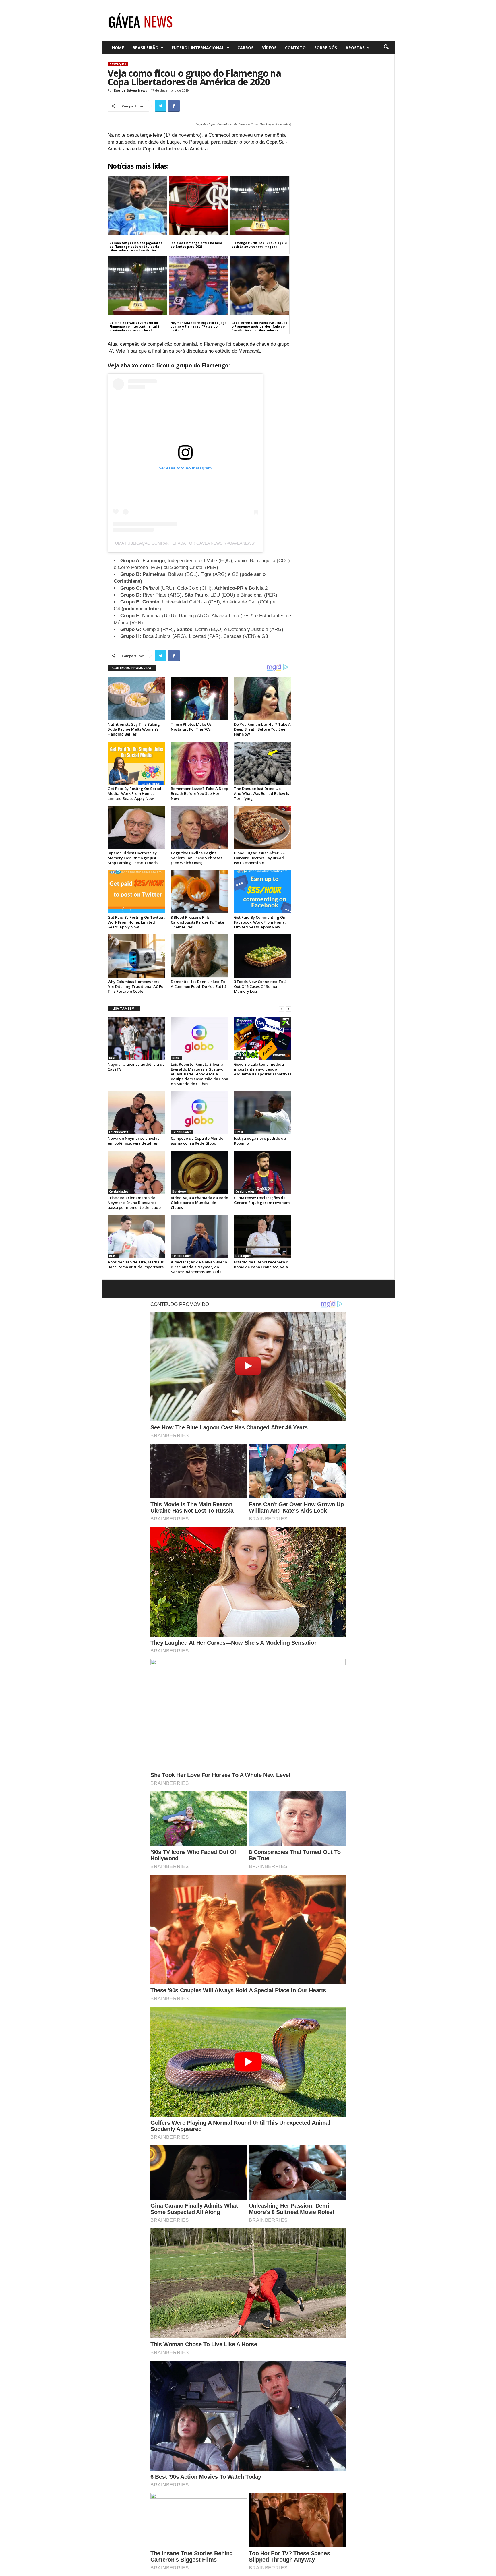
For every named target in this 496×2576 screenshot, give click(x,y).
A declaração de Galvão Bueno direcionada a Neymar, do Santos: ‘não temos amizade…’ (199, 1267)
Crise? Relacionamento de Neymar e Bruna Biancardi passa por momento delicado (134, 1203)
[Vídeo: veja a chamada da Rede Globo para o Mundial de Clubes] (199, 1172)
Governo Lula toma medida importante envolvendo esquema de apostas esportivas (263, 1069)
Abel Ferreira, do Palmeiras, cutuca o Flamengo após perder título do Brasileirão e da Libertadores (259, 326)
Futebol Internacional (198, 48)
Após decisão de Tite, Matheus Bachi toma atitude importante (136, 1264)
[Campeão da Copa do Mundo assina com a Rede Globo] (199, 1113)
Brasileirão (146, 48)
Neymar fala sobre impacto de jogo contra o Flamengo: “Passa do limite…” (198, 326)
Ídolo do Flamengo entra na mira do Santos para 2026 (196, 245)
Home (118, 48)
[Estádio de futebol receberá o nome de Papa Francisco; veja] (263, 1236)
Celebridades (119, 1132)
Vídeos (269, 48)
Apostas (355, 48)
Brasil (113, 1058)
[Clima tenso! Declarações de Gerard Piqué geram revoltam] (263, 1172)
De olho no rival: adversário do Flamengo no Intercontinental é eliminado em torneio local (134, 326)
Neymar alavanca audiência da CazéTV (136, 1067)
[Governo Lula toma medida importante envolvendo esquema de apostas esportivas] (263, 1039)
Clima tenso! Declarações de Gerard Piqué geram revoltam (262, 1200)
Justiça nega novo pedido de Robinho (260, 1141)
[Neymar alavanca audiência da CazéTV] (136, 1039)
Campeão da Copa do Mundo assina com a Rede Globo (197, 1141)
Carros (245, 48)
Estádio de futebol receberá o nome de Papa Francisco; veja (261, 1264)
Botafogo (179, 1191)
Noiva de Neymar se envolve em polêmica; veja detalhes (134, 1141)
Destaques (118, 64)
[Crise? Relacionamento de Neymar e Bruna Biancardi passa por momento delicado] (136, 1172)
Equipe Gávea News (130, 90)
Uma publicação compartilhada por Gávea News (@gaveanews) (185, 543)
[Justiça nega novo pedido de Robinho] (263, 1113)
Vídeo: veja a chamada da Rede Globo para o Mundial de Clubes (199, 1203)
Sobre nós (326, 48)
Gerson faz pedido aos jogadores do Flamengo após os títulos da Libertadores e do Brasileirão (136, 247)
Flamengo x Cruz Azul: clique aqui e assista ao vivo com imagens (259, 245)
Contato (295, 48)
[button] (386, 47)
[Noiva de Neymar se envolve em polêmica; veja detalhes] (136, 1113)
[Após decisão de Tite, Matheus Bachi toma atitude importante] (136, 1236)
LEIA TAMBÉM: (124, 1008)
